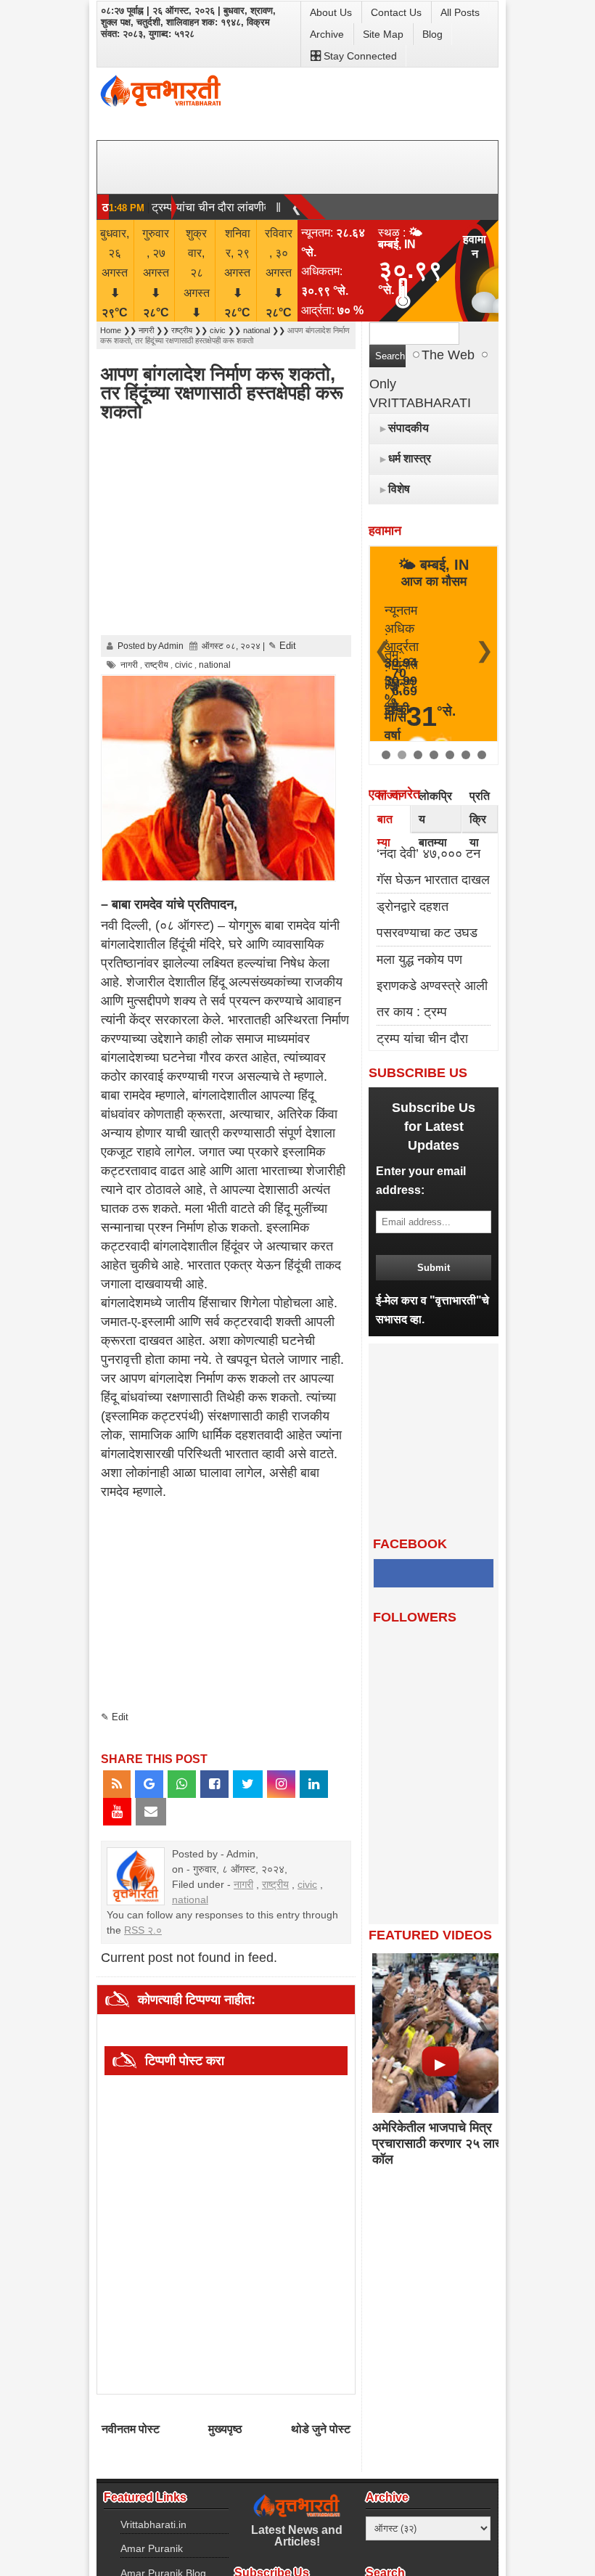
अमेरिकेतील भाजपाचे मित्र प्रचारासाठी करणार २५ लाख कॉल (439, 2143)
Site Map (383, 34)
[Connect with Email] (151, 1812)
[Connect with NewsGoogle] (149, 1784)
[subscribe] (434, 1267)
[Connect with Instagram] (281, 1784)
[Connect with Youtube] (117, 1812)
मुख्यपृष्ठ (225, 2429)
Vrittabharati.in (153, 2524)
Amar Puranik (152, 2548)
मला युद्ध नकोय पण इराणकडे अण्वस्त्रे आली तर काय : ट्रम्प (432, 986)
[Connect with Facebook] (214, 1784)
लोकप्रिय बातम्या (435, 819)
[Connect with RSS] (117, 1784)
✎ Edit (282, 646)
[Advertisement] (284, 530)
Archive (327, 34)
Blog (432, 34)
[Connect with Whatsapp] (182, 1784)
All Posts (460, 12)
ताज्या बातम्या (389, 819)
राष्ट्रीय (275, 1884)
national (190, 1900)
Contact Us (396, 12)
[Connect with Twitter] (248, 1784)
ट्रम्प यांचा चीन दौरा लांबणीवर (213, 207)
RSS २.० (143, 1930)
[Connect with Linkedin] (314, 1784)
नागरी (243, 1884)
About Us (331, 12)
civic (307, 1884)
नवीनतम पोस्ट (131, 2429)
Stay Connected (360, 56)
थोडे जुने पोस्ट (321, 2429)
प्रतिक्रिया (480, 819)
